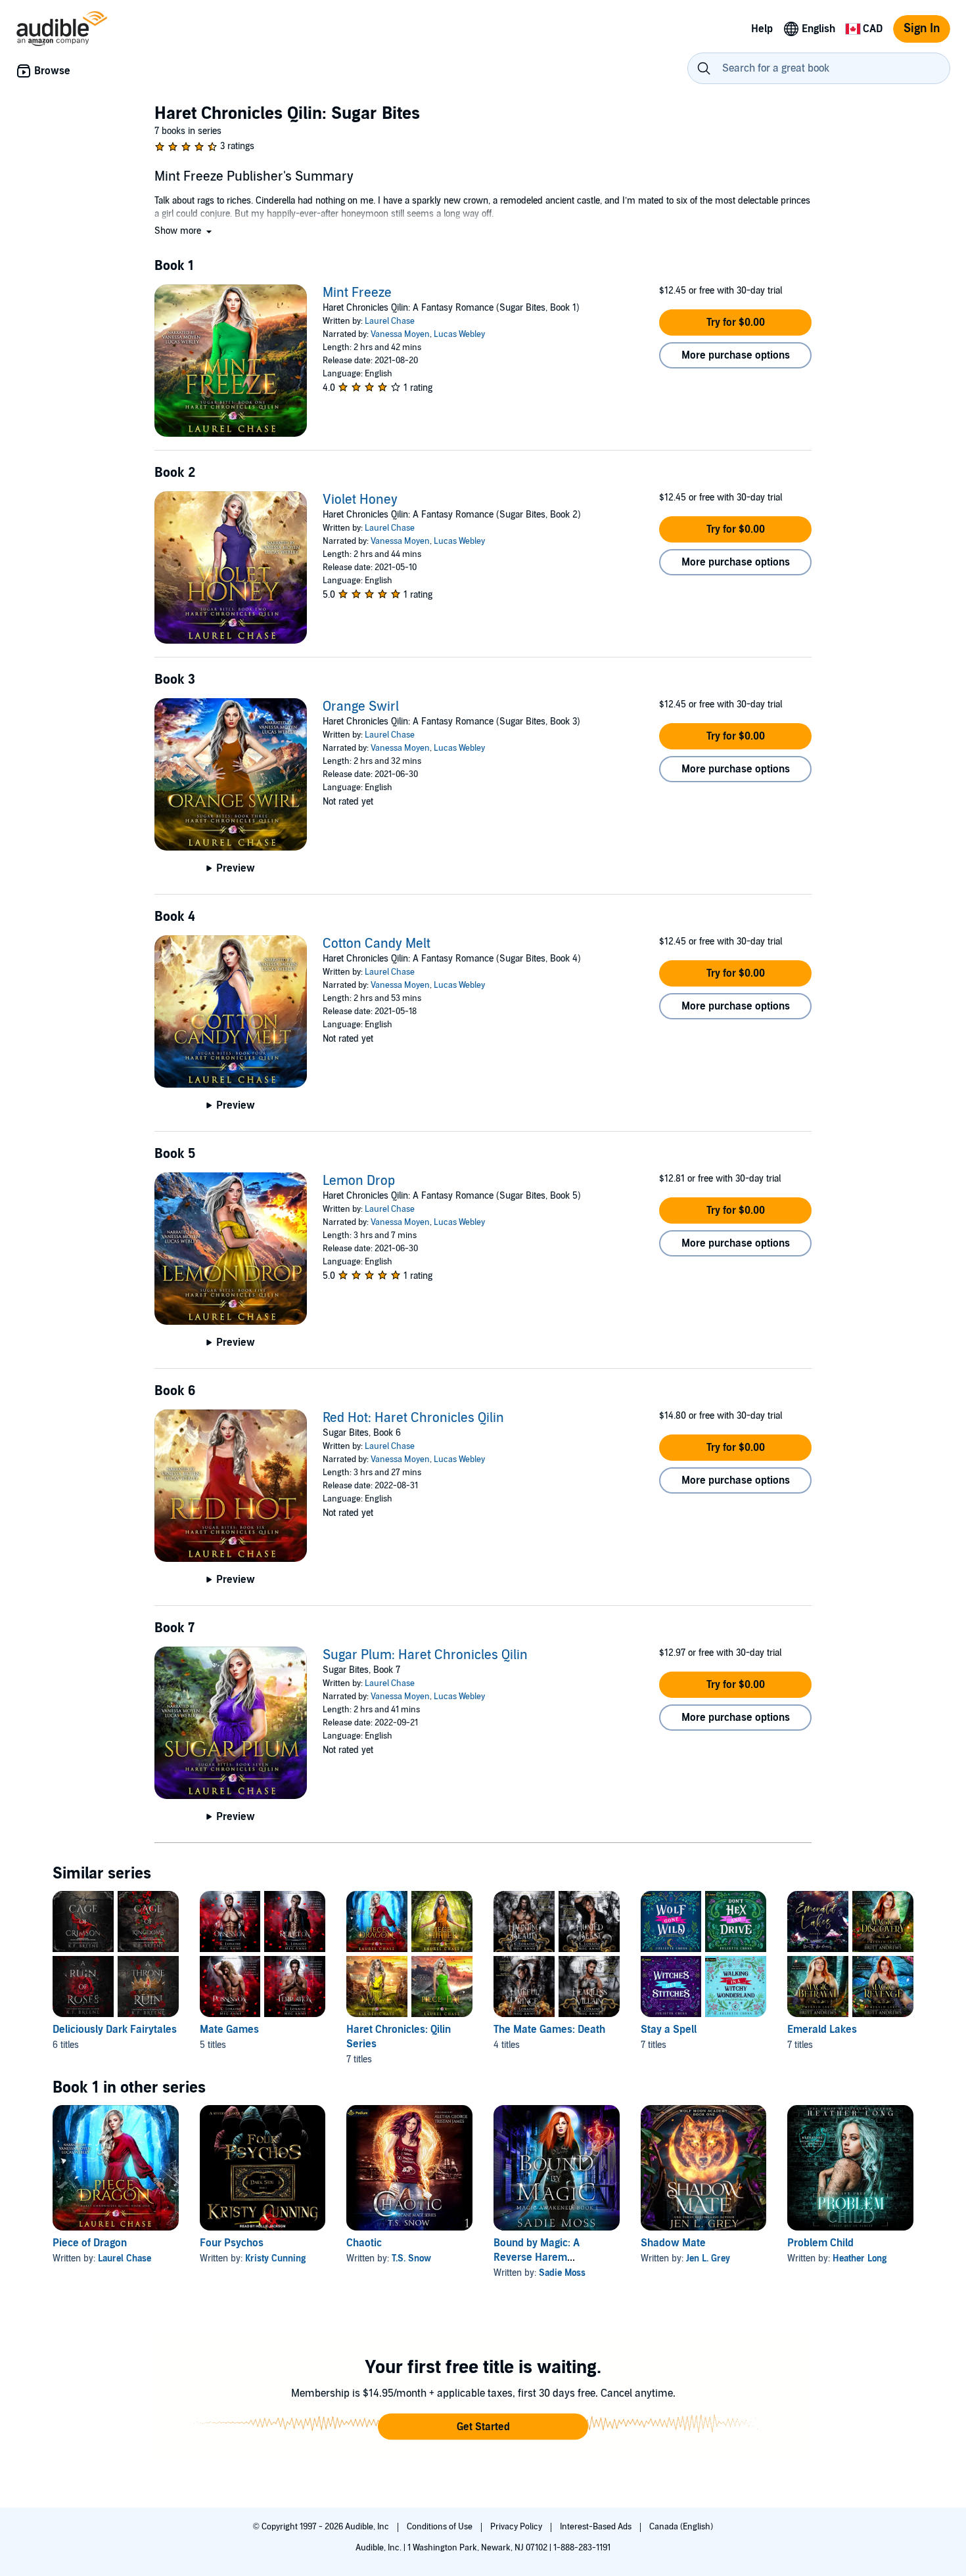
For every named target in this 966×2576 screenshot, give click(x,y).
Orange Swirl (361, 707)
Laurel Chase (390, 321)
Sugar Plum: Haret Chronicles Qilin (425, 1655)
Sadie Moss (562, 2273)
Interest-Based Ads (597, 2527)
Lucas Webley (459, 334)
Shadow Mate (673, 2243)
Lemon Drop (359, 1181)
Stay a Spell (669, 2030)
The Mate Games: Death (549, 2030)
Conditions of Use (441, 2527)
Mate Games (229, 2030)
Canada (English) (681, 2527)
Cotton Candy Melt (377, 944)
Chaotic (364, 2243)
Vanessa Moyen (400, 334)
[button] (184, 231)
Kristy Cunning (275, 2258)
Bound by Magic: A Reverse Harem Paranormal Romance (545, 2257)
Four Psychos (232, 2243)
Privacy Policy (517, 2527)
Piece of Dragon (90, 2243)
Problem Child (820, 2243)
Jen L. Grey (708, 2258)
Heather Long (860, 2258)
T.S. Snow (411, 2258)
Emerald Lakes (822, 2030)
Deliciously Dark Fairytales (115, 2030)
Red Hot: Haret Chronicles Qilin (413, 1418)
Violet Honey (360, 500)
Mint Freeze (357, 293)
